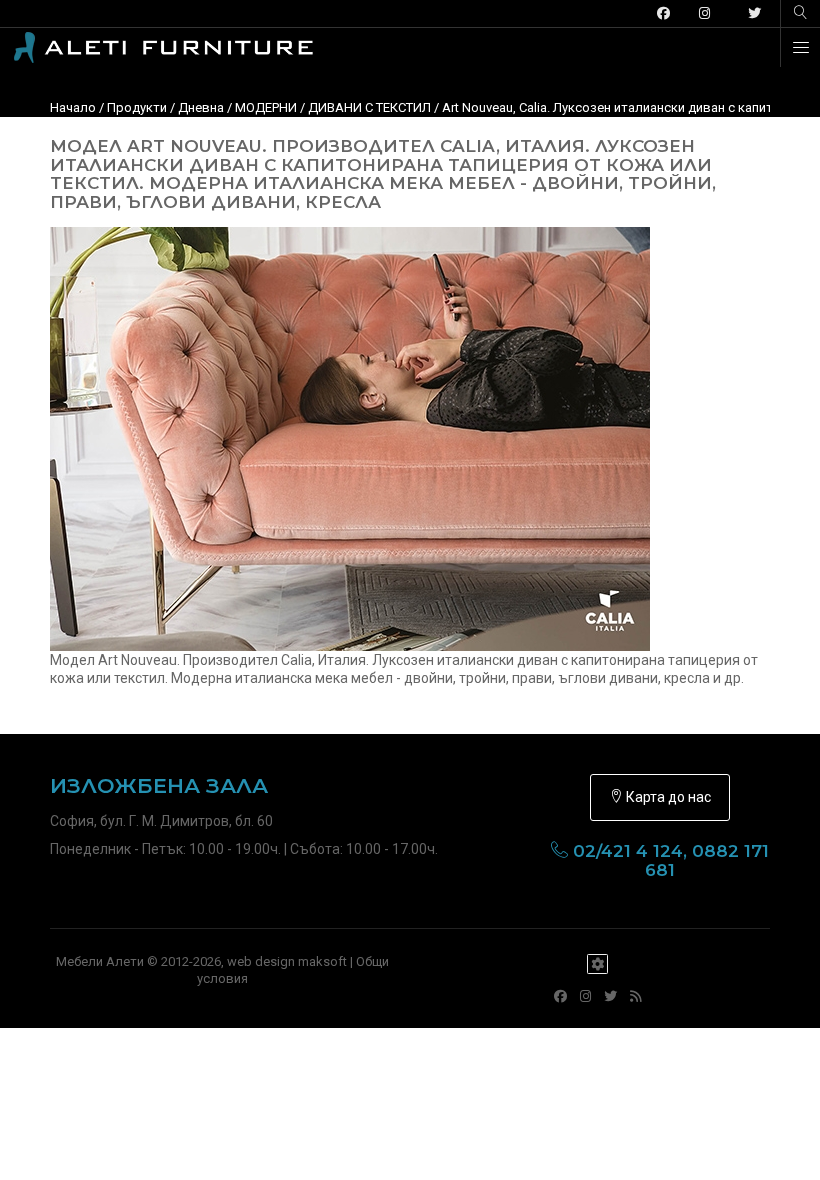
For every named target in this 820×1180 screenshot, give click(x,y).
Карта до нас (667, 797)
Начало (73, 107)
